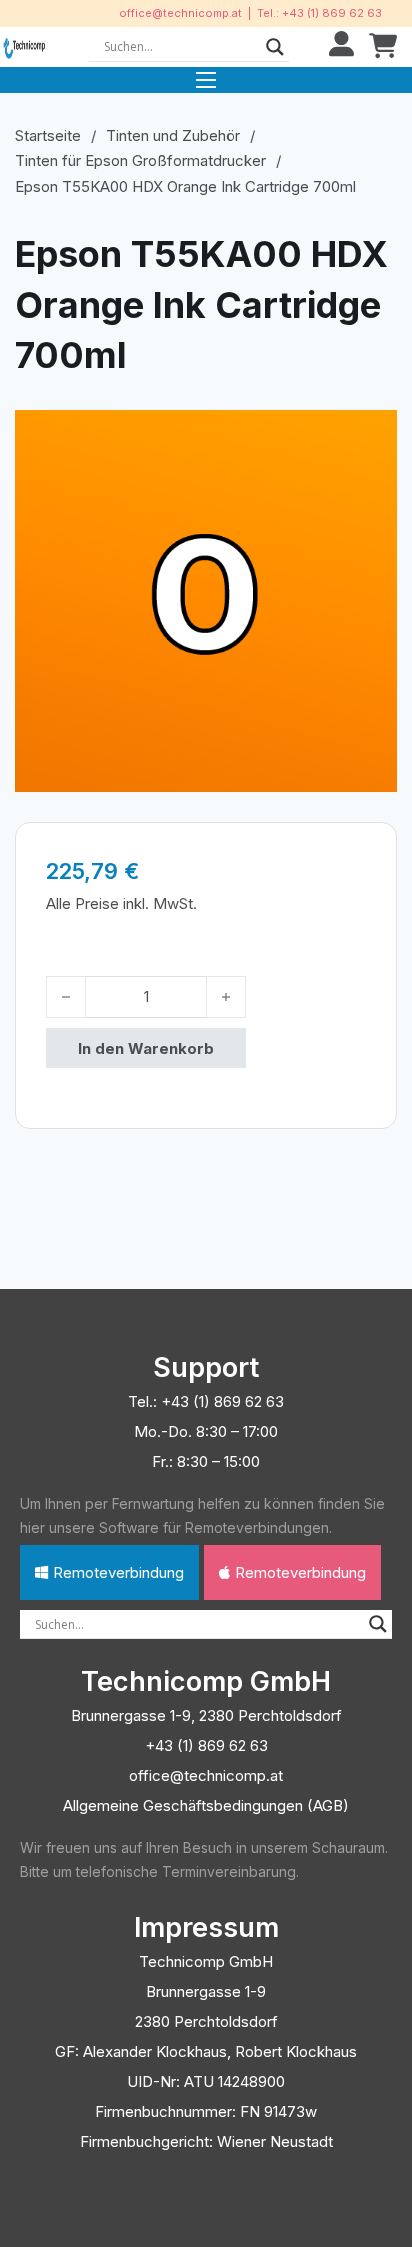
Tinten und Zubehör (173, 135)
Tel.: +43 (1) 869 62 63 (319, 13)
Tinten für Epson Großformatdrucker (140, 160)
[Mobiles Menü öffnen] (206, 80)
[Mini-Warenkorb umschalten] (383, 46)
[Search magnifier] (275, 47)
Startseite (48, 135)
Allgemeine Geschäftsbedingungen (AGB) (206, 1805)
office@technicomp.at (180, 13)
